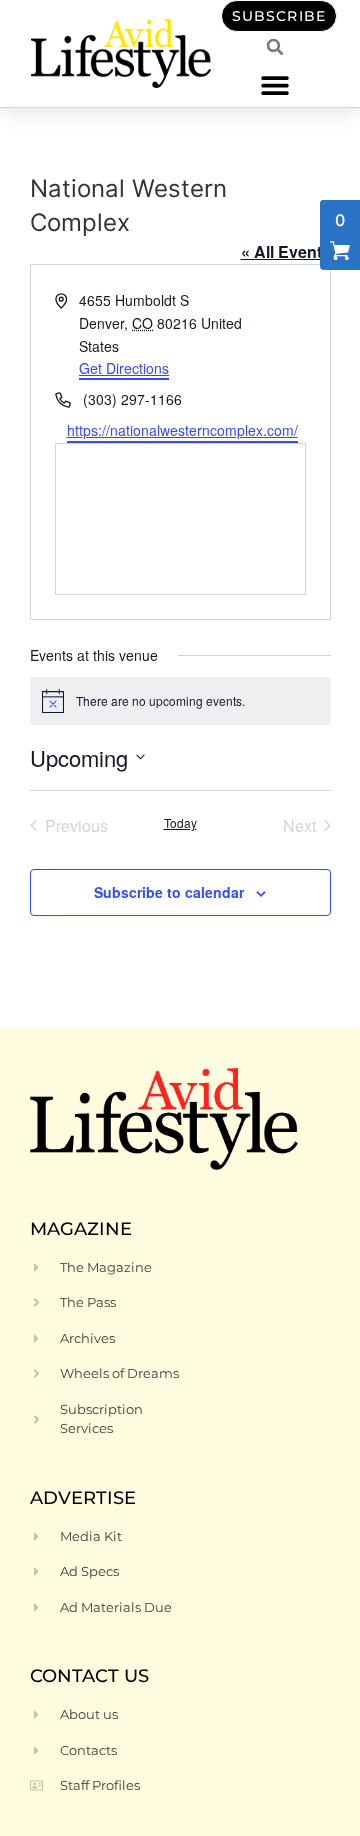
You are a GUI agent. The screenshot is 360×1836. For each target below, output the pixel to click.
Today (180, 823)
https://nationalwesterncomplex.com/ (182, 430)
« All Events (286, 251)
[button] (275, 84)
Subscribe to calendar (169, 892)
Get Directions (124, 368)
